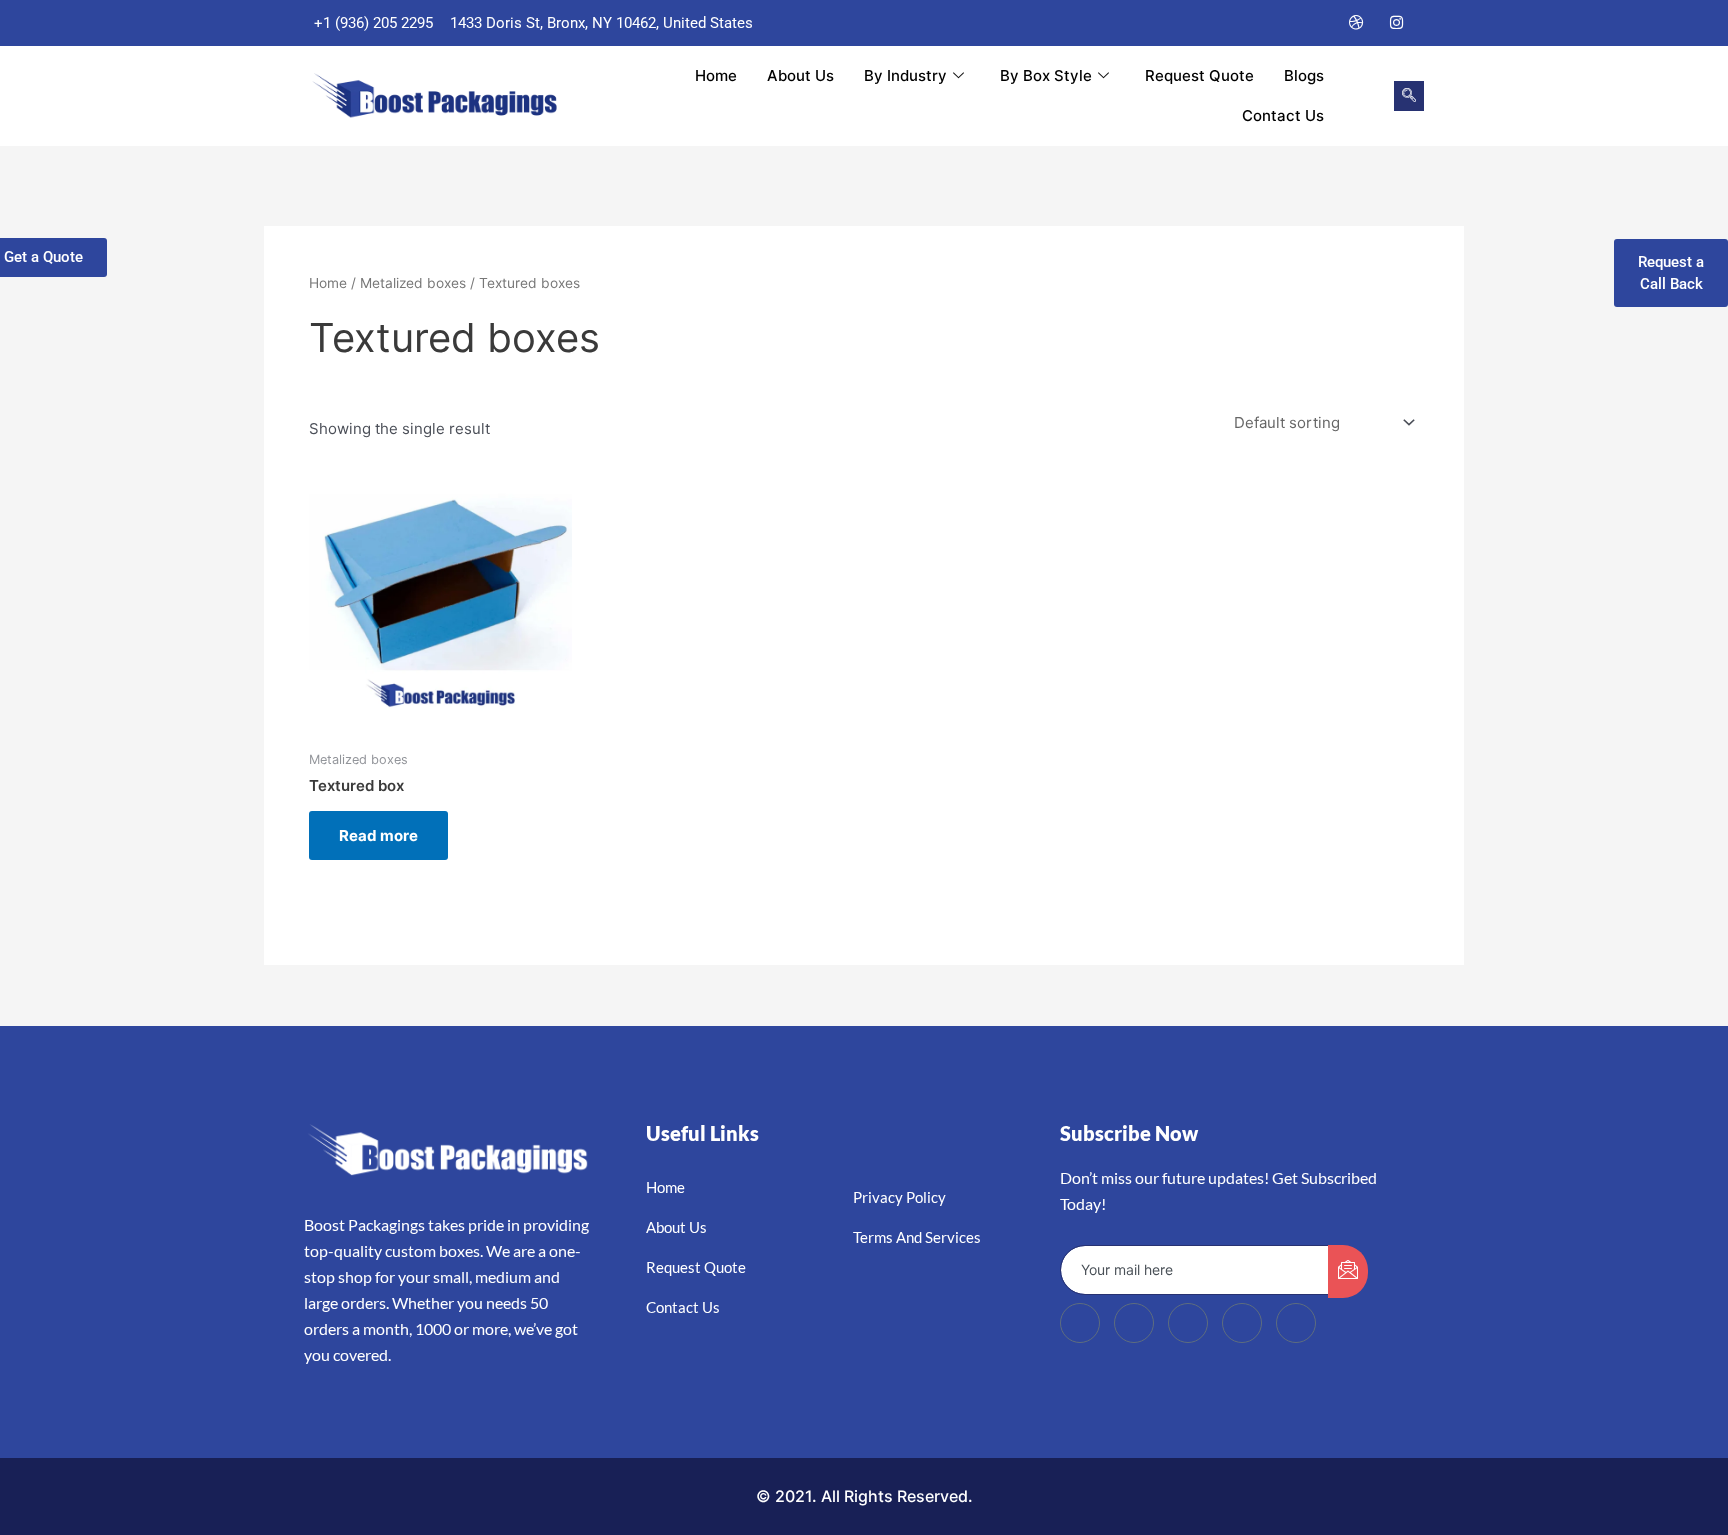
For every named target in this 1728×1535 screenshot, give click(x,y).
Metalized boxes (413, 283)
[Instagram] (1397, 23)
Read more (378, 835)
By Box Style (1046, 75)
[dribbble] (1242, 1323)
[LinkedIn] (1317, 23)
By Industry (905, 75)
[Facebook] (1237, 23)
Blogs (1304, 75)
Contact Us (1283, 115)
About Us (800, 75)
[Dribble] (1357, 23)
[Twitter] (1277, 23)
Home (716, 75)
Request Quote (1199, 75)
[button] (1409, 96)
